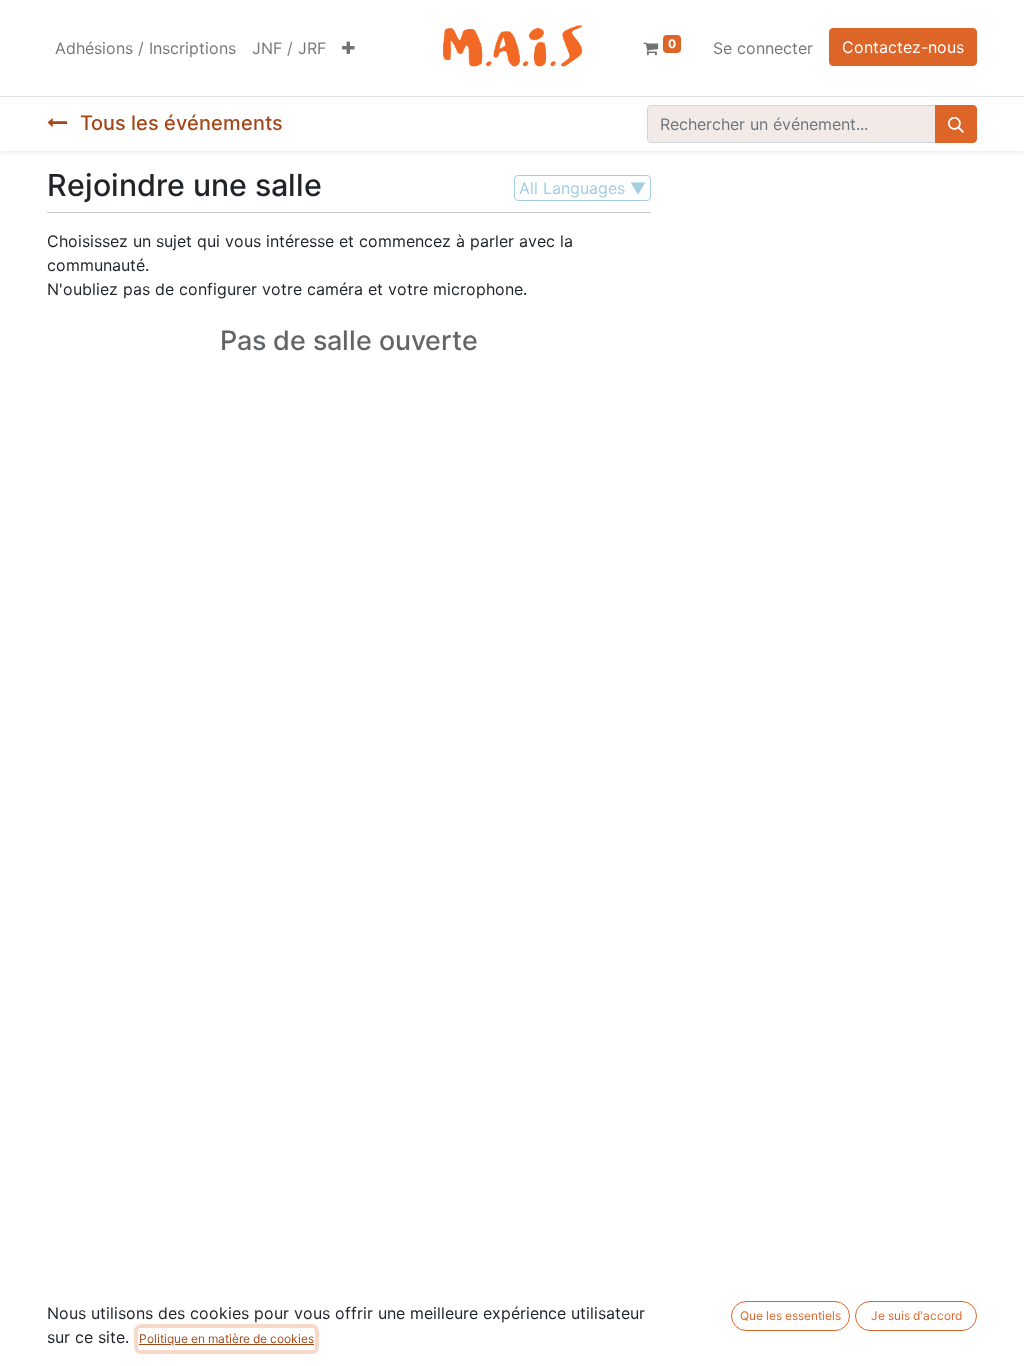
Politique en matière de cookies (226, 1338)
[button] (348, 48)
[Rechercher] (956, 124)
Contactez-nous (903, 47)
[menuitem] (145, 48)
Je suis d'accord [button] (916, 1315)
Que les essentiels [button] (790, 1315)
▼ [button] (582, 188)
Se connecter (763, 48)
